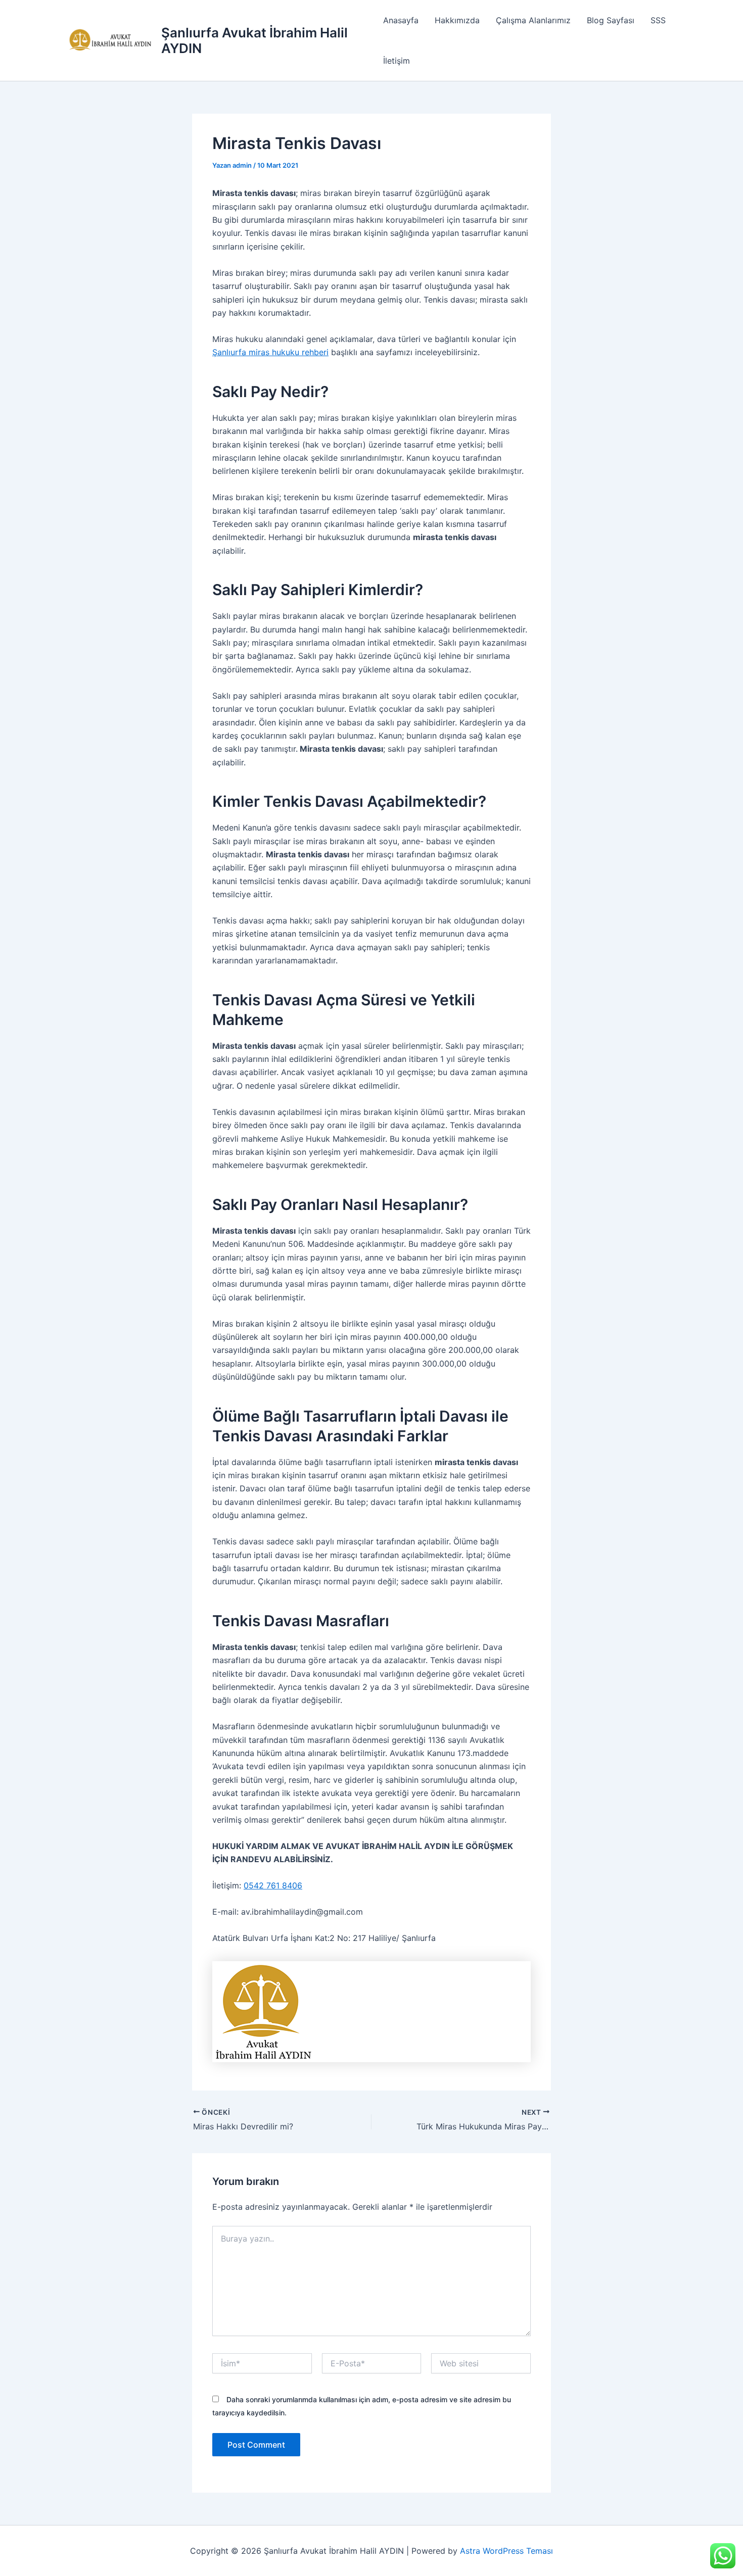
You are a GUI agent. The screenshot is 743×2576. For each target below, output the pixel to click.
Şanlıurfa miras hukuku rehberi (270, 352)
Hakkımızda (457, 20)
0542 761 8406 (273, 1885)
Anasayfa (401, 20)
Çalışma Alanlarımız (533, 20)
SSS (658, 20)
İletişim (397, 61)
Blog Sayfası (611, 20)
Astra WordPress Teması (506, 2551)
